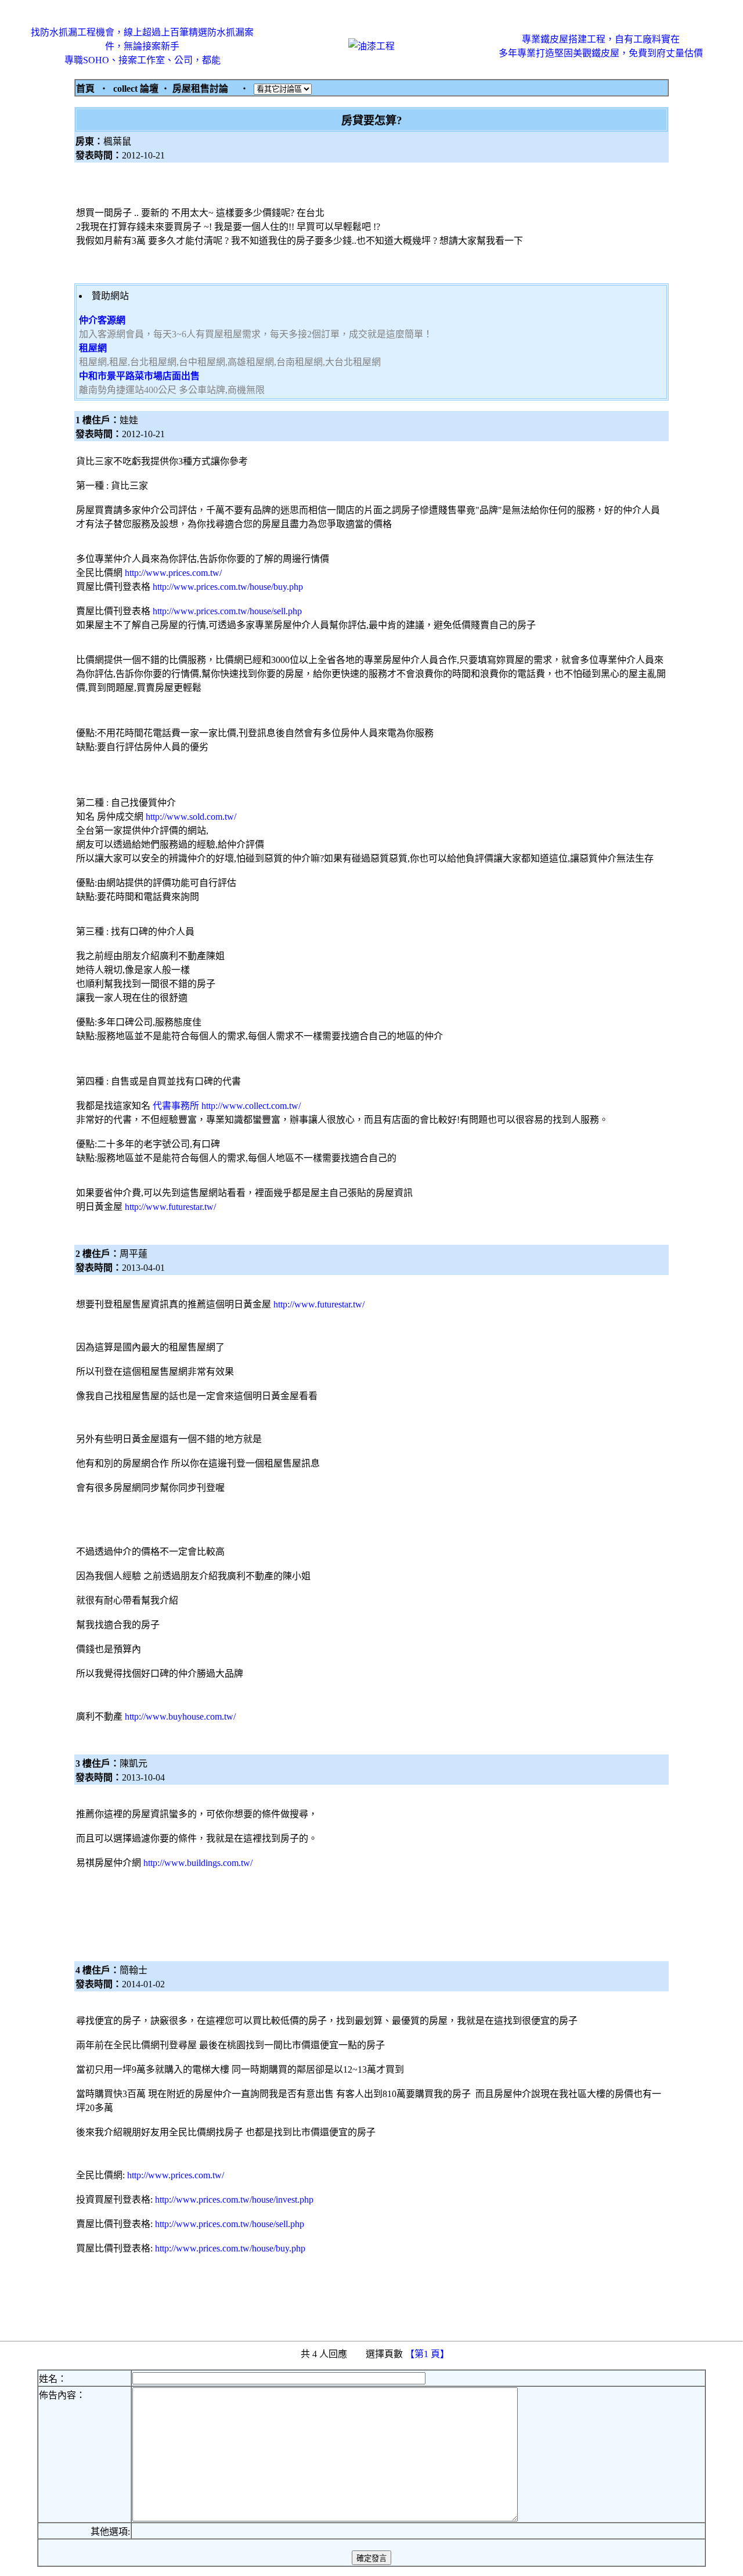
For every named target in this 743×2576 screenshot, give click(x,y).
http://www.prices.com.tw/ (173, 573)
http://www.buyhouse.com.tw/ (180, 1716)
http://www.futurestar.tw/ (170, 1207)
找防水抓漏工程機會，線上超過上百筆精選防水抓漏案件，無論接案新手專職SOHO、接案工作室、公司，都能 (142, 46)
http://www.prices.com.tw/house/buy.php (228, 587)
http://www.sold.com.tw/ (191, 817)
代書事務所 (175, 1106)
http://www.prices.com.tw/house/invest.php (234, 2199)
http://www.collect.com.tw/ (251, 1106)
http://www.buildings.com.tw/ (198, 1863)
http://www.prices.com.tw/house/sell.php (227, 611)
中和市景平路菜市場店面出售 (139, 376)
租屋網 (93, 348)
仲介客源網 (102, 320)
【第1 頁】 (428, 2354)
